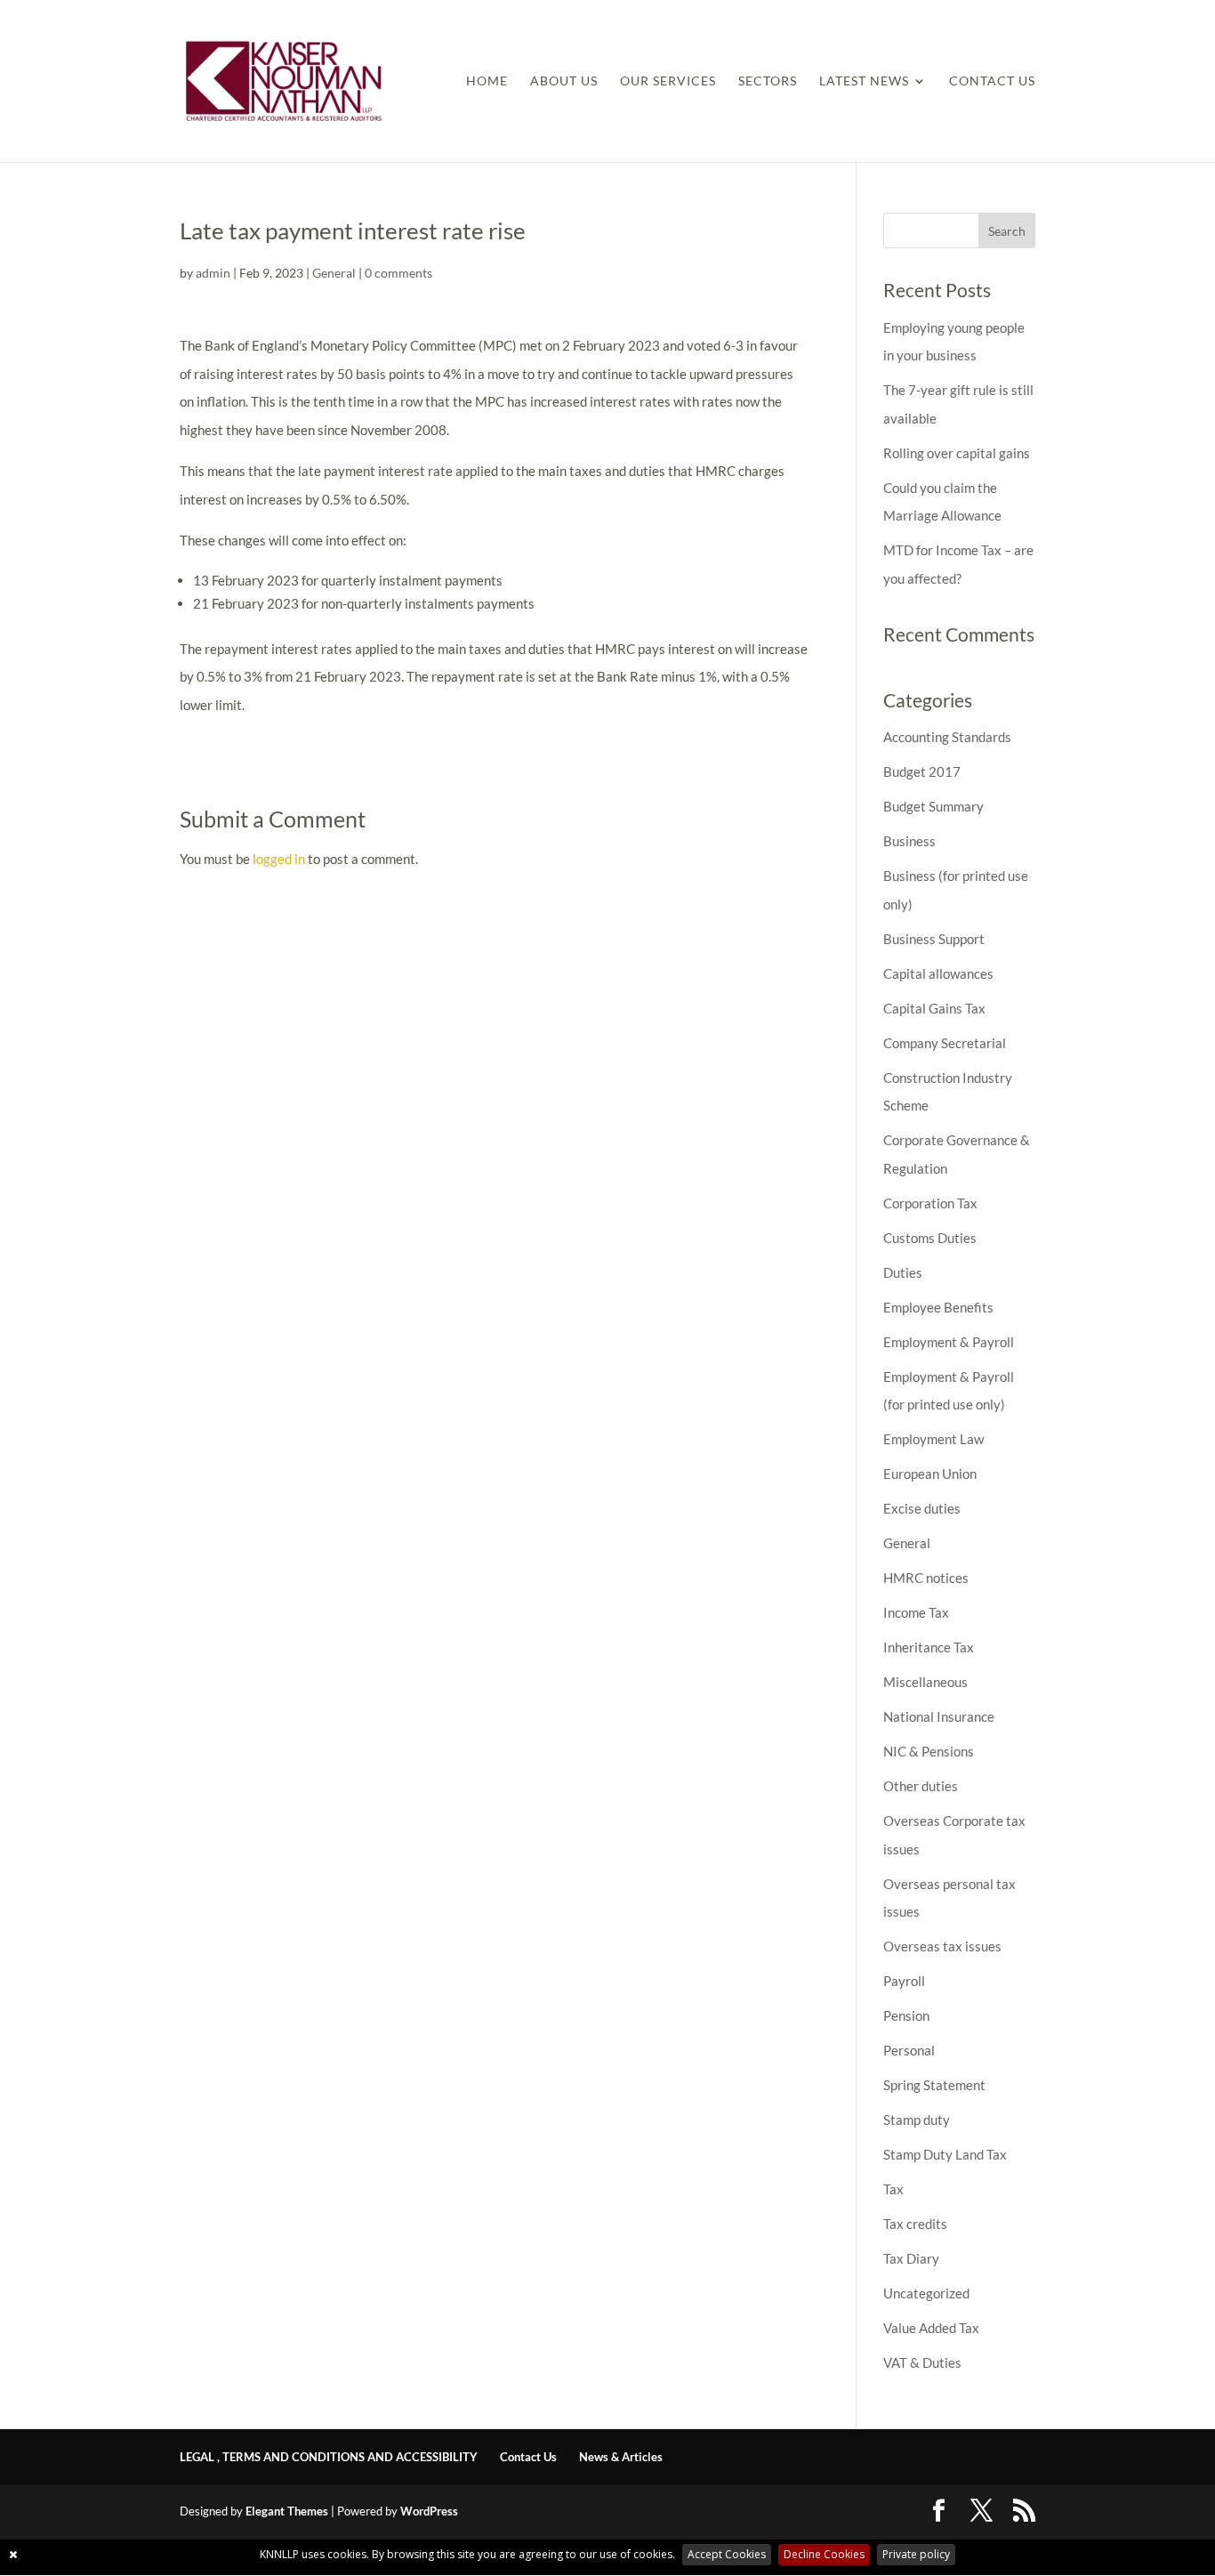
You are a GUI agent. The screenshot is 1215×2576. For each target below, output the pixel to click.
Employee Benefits (938, 1307)
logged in (279, 859)
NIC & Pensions (929, 1751)
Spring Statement (934, 2085)
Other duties (921, 1786)
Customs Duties (930, 1238)
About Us (564, 81)
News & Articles (621, 2457)
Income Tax (916, 1612)
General (334, 273)
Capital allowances (938, 973)
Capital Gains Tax (934, 1008)
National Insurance (939, 1716)
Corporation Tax (930, 1203)
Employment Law (933, 1439)
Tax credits (915, 2224)
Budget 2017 (922, 771)
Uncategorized (926, 2293)
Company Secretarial (945, 1043)
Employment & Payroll (949, 1342)
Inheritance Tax (929, 1647)
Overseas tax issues (942, 1946)
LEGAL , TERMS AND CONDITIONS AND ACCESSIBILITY (329, 2457)
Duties (903, 1272)
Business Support (934, 939)
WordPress (429, 2511)
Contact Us (992, 81)
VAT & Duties (922, 2362)
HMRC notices (926, 1578)
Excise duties (922, 1508)
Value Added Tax (931, 2328)
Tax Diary (911, 2258)
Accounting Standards (947, 737)
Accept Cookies (727, 2554)
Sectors (768, 81)
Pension (906, 2015)
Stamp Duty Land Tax (945, 2154)
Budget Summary (933, 806)
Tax (893, 2189)
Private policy (916, 2554)
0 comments (398, 273)
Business (909, 841)
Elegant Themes (287, 2511)
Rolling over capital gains (957, 453)
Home (487, 81)
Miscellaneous (925, 1682)
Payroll (904, 1981)
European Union (930, 1474)
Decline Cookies (824, 2554)
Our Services (668, 81)
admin (213, 273)
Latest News (864, 81)
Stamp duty (917, 2120)
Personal (909, 2050)
